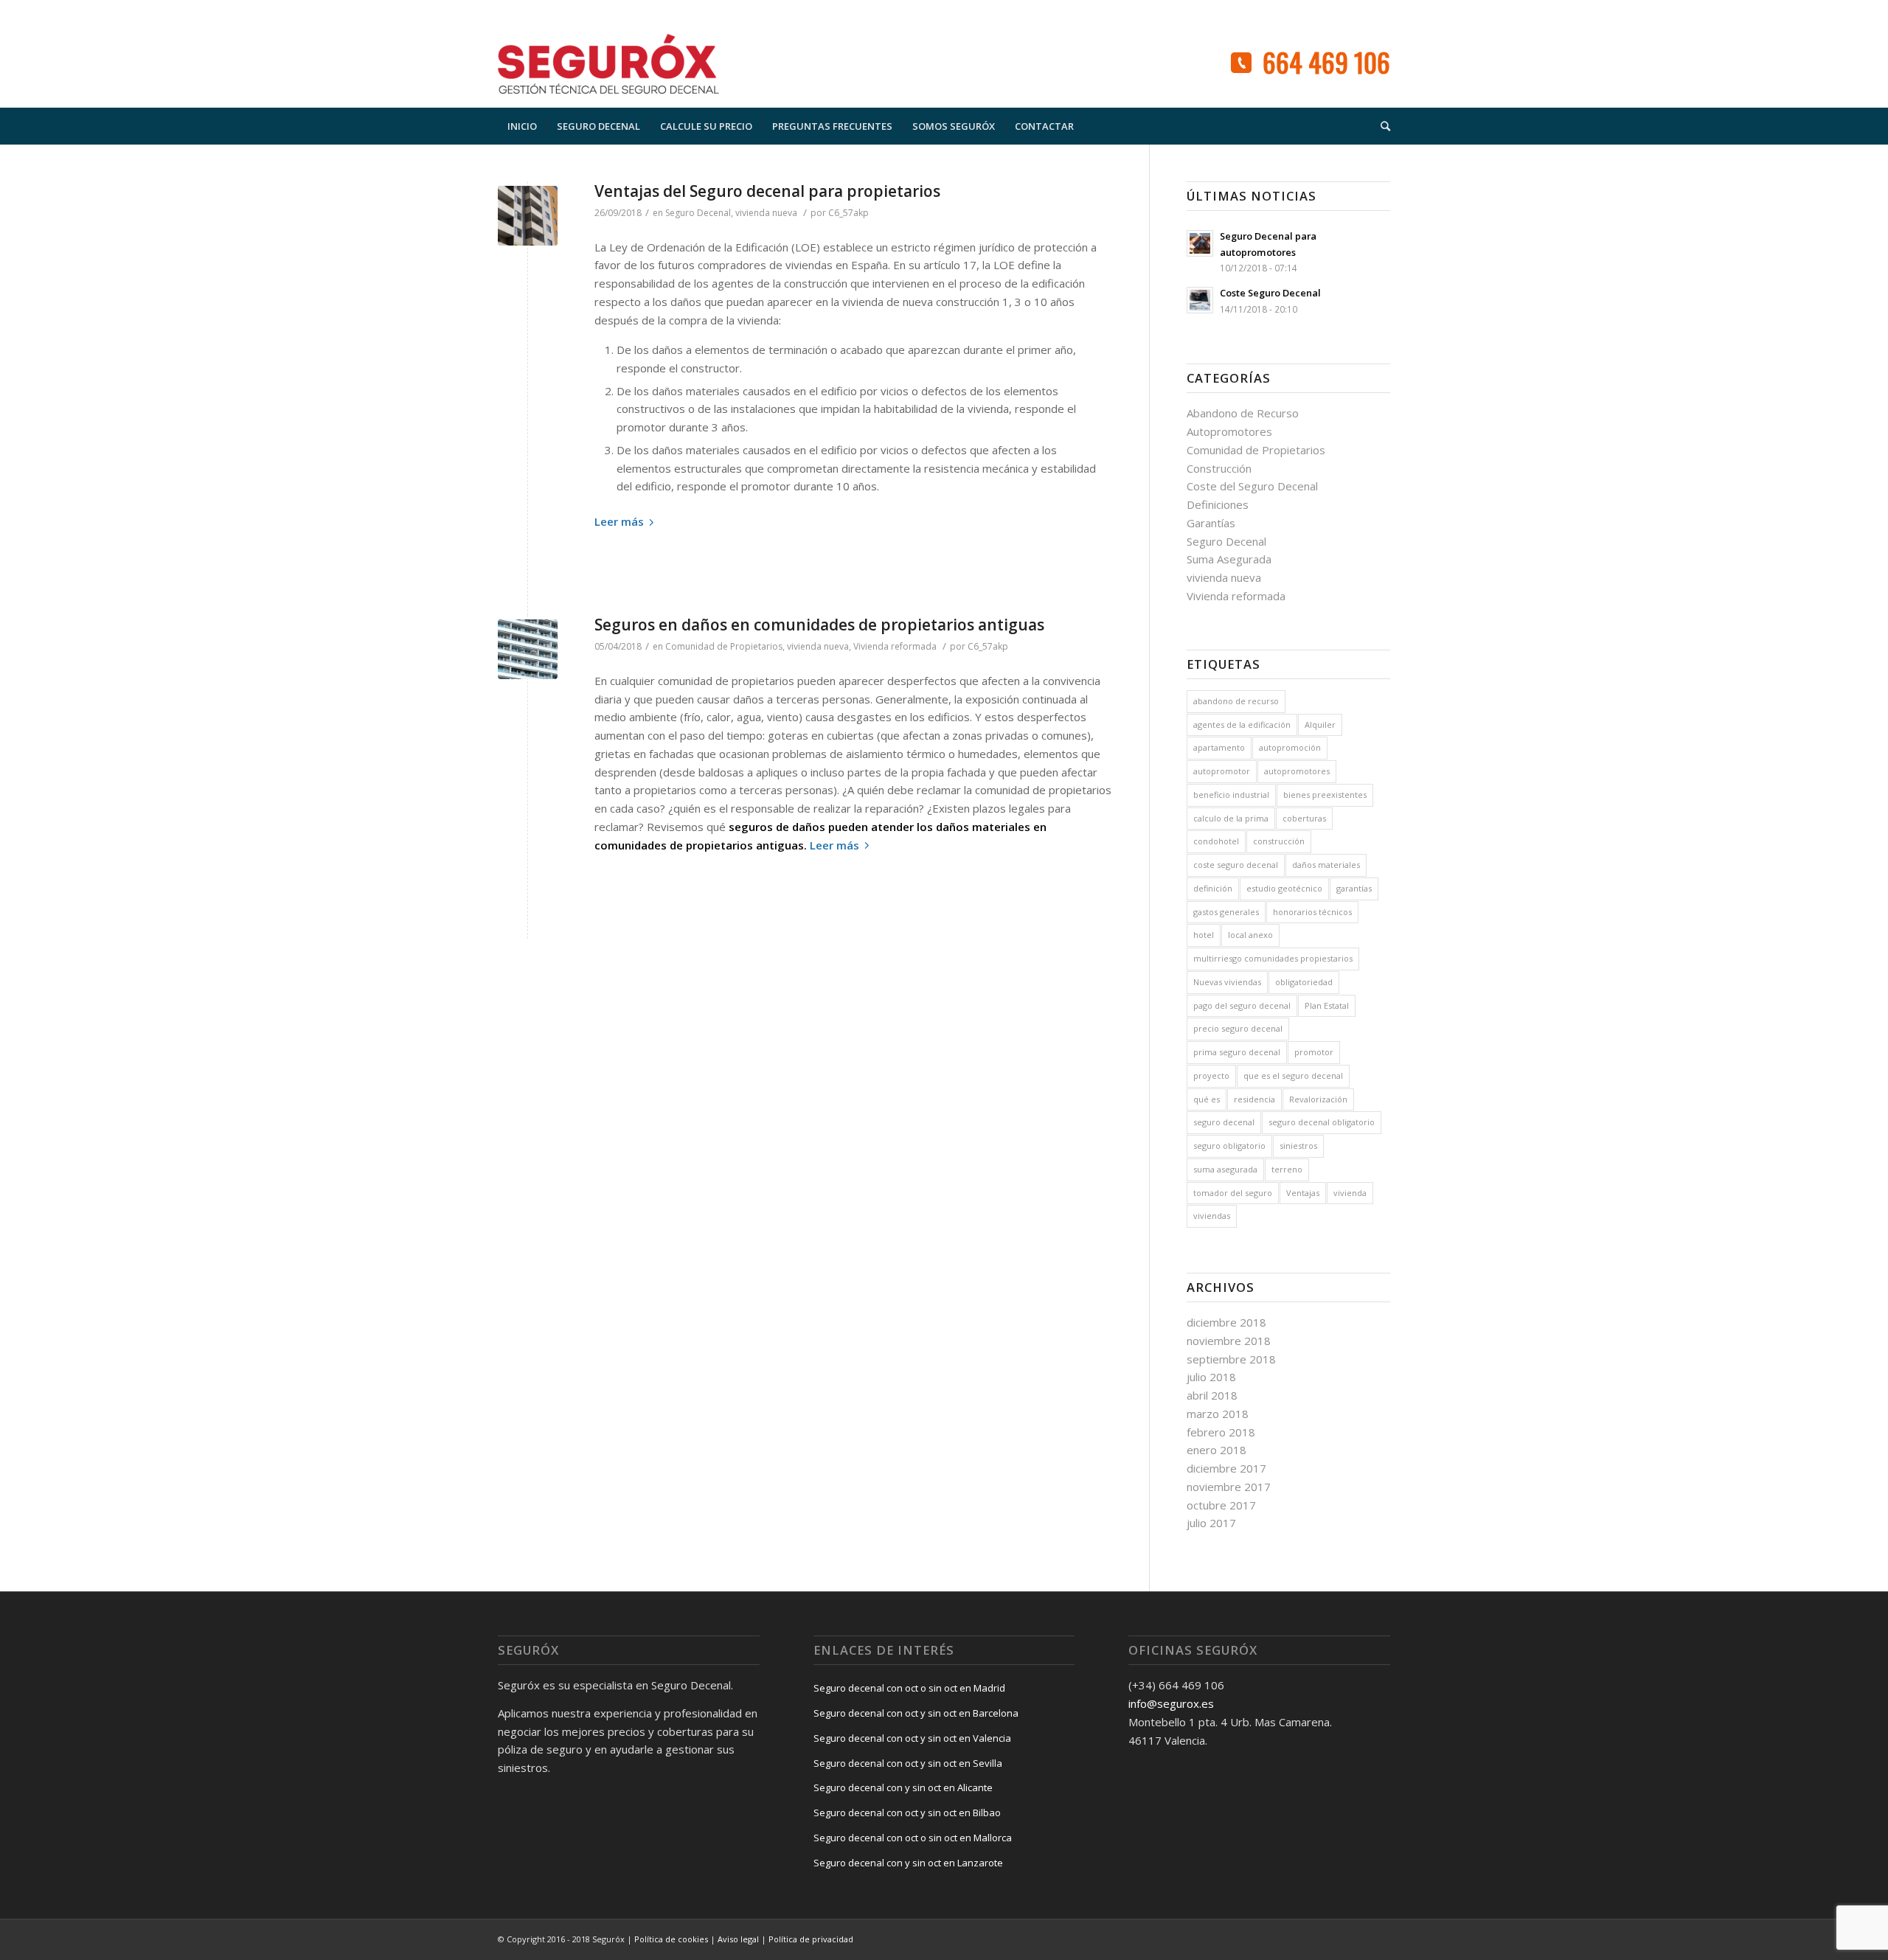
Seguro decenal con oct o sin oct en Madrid (909, 1688)
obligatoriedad (1304, 982)
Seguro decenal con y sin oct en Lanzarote (908, 1863)
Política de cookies (671, 1939)
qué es (1207, 1099)
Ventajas (1303, 1193)
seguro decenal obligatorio (1322, 1122)
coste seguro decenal (1236, 865)
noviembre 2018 (1229, 1341)
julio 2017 (1211, 1523)
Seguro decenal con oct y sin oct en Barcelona (916, 1713)
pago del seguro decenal (1242, 1005)
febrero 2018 (1221, 1432)
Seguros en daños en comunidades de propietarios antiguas (819, 625)
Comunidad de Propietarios (724, 646)
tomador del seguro (1233, 1193)
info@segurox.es (1171, 1703)
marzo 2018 (1218, 1414)
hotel (1204, 935)
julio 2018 (1211, 1377)
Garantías (1211, 523)
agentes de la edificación (1242, 724)
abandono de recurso (1236, 701)
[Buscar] (1381, 126)
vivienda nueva (766, 213)
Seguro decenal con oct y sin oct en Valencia (912, 1738)
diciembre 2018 (1226, 1322)
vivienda (1350, 1193)
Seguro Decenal (698, 213)
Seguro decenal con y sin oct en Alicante (903, 1787)
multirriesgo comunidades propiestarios (1273, 958)
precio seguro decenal (1238, 1028)
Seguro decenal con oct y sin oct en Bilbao (907, 1813)
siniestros (1298, 1146)
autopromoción (1290, 747)
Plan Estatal (1327, 1005)
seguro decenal (1224, 1122)
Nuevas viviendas (1227, 982)
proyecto (1211, 1075)
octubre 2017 (1221, 1505)
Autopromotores (1229, 431)
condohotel (1216, 841)
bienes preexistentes (1325, 795)
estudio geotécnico (1284, 888)
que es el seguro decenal (1293, 1075)
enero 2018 (1217, 1450)
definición (1213, 888)
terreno (1287, 1169)
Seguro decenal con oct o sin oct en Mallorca (913, 1838)
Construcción (1219, 468)
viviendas (1212, 1216)
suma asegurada (1225, 1169)
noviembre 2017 (1229, 1487)
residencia (1254, 1099)
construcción (1279, 841)
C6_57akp (848, 213)
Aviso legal (738, 1939)
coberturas (1304, 818)
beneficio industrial (1231, 795)
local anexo (1250, 935)
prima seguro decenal (1237, 1052)
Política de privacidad (811, 1939)
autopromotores (1297, 771)
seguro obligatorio (1229, 1146)
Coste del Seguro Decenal (1252, 486)
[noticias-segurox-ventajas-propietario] (528, 216)
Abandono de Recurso (1243, 413)
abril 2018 (1212, 1395)
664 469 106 (1326, 62)
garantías (1354, 888)
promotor (1314, 1052)
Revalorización (1318, 1099)
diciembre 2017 (1226, 1468)
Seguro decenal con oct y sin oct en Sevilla (908, 1763)
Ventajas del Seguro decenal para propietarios (767, 191)
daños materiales (1326, 865)
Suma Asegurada (1229, 559)
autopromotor (1222, 771)
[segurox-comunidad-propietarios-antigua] (528, 649)
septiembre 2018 (1231, 1359)
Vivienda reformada (895, 646)
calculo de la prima (1231, 818)
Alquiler (1320, 724)
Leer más (619, 521)
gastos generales (1226, 912)
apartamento (1219, 747)
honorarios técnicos (1312, 912)
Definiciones (1218, 504)
